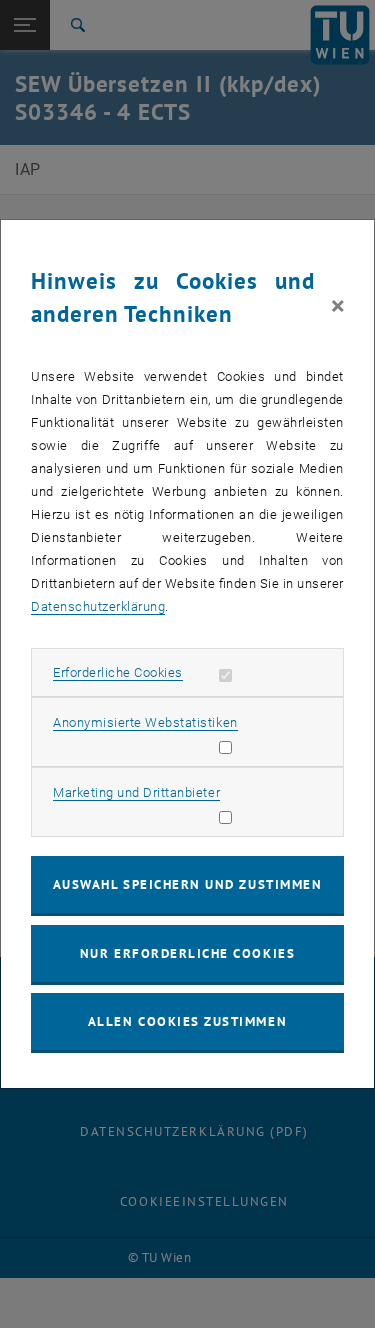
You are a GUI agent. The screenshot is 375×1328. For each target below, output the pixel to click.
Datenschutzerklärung (98, 606)
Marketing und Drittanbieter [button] (136, 792)
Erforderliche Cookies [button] (118, 672)
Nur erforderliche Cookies (187, 953)
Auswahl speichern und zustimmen (187, 884)
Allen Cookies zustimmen (187, 1021)
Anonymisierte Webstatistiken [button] (145, 722)
